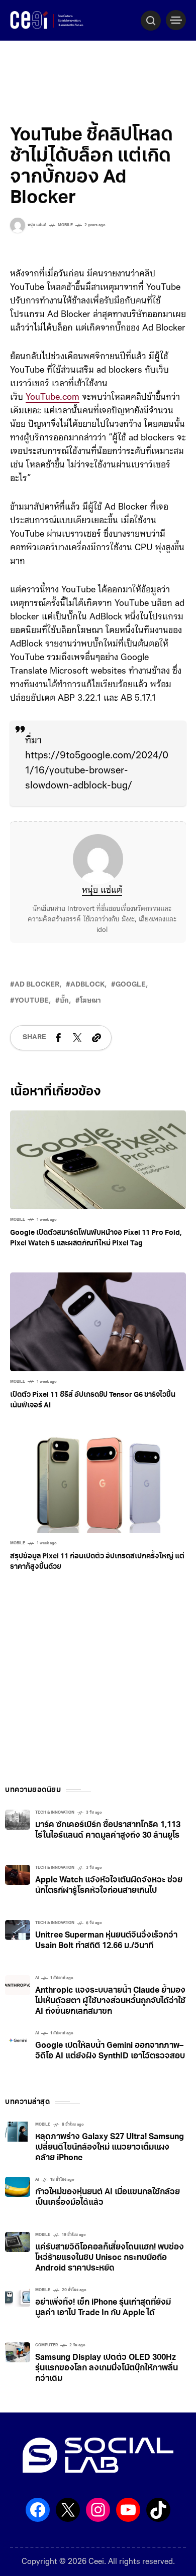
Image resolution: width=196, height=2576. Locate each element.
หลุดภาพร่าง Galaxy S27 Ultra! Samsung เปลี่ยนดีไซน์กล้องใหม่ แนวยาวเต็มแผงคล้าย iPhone (110, 2148)
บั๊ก (64, 1001)
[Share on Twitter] (77, 1038)
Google (131, 985)
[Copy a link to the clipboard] (96, 1038)
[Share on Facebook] (58, 1038)
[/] (176, 20)
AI (37, 1978)
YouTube (32, 1001)
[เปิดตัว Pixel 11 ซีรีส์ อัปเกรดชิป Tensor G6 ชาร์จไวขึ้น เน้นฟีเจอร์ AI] (98, 1322)
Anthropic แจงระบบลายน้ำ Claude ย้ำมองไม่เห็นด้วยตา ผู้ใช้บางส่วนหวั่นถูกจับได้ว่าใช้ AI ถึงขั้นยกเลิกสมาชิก (110, 2001)
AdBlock (87, 985)
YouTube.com (53, 398)
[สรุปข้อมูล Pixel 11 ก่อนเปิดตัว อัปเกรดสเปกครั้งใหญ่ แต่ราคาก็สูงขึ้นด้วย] (98, 1484)
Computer (46, 2345)
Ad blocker (37, 985)
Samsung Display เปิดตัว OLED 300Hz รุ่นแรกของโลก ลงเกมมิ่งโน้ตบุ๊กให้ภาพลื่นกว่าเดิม (107, 2368)
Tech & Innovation (55, 1813)
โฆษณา (90, 1001)
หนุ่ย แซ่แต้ (102, 891)
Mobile (65, 225)
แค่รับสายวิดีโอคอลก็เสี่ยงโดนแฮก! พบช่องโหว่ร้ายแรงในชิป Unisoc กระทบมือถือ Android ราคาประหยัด (110, 2258)
